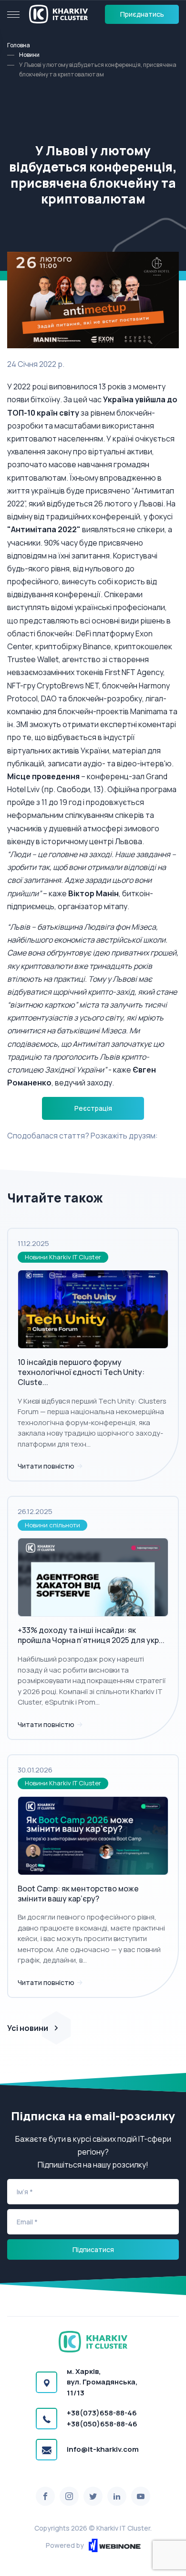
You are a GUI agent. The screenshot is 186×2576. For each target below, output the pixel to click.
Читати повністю (47, 1466)
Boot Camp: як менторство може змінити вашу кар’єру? (78, 1894)
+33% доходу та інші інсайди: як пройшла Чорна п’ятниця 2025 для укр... (91, 1635)
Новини (29, 55)
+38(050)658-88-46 (102, 2424)
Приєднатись (142, 14)
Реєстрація (93, 1108)
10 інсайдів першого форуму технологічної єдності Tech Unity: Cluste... (81, 1372)
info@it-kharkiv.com (103, 2449)
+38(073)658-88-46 (102, 2413)
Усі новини (28, 2028)
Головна (19, 45)
